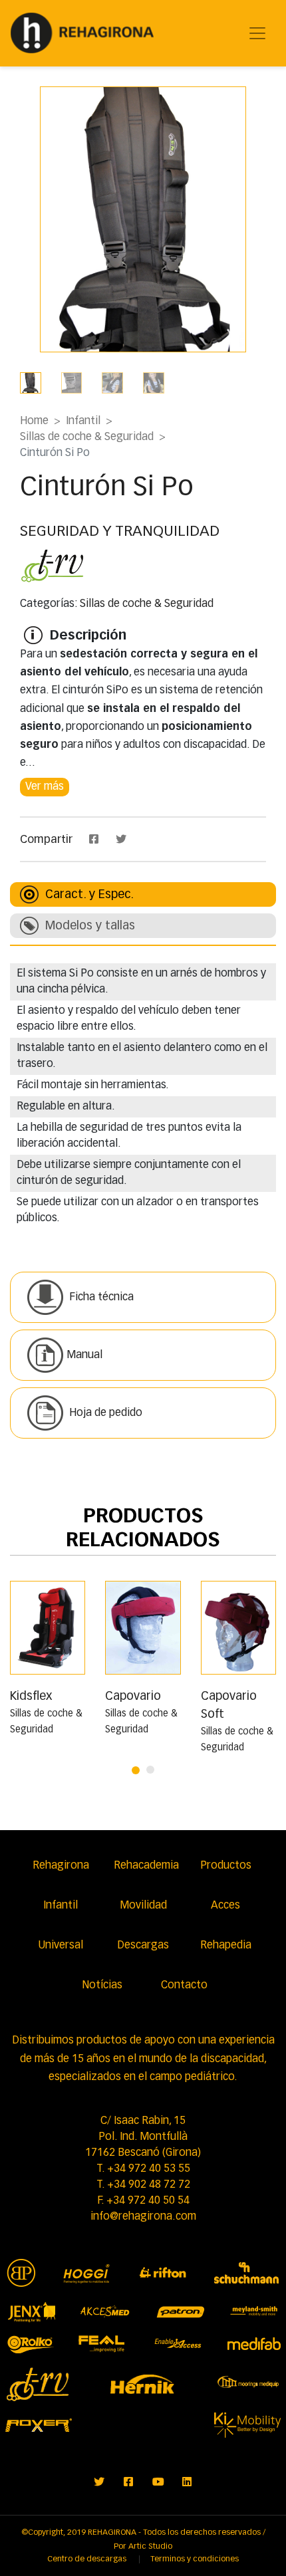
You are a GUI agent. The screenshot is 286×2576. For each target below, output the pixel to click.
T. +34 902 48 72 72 (143, 2185)
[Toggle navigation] (257, 33)
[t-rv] (53, 566)
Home (34, 421)
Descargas (143, 1946)
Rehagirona (61, 1866)
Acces (225, 1906)
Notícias (102, 1986)
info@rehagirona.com (143, 2217)
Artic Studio (150, 2547)
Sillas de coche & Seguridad (87, 437)
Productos (226, 1866)
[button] (136, 1766)
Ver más (45, 787)
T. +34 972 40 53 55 (143, 2169)
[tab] (143, 894)
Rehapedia (226, 1946)
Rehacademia (146, 1866)
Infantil (83, 421)
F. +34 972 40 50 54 (143, 2201)
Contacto (184, 1986)
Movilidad (143, 1906)
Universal (61, 1946)
